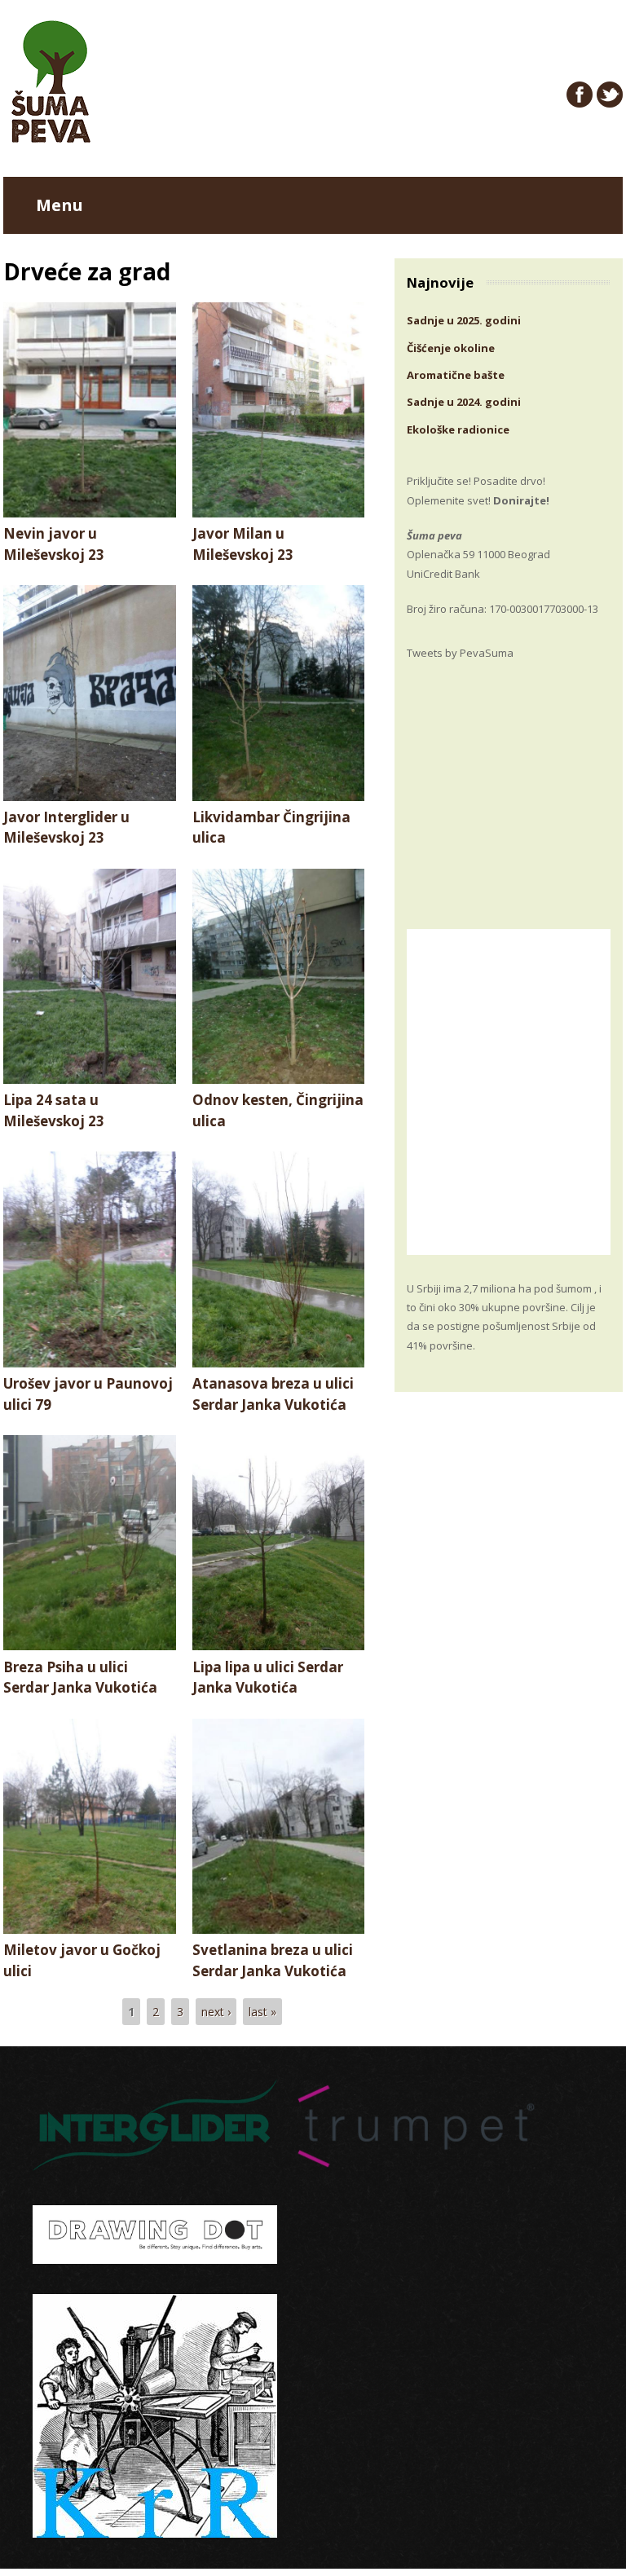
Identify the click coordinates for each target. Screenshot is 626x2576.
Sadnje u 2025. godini (464, 320)
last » (262, 2012)
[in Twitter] (610, 95)
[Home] (51, 138)
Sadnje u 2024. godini (464, 402)
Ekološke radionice (458, 429)
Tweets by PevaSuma (460, 653)
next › (216, 2012)
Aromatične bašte (456, 375)
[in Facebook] (580, 95)
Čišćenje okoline (451, 348)
